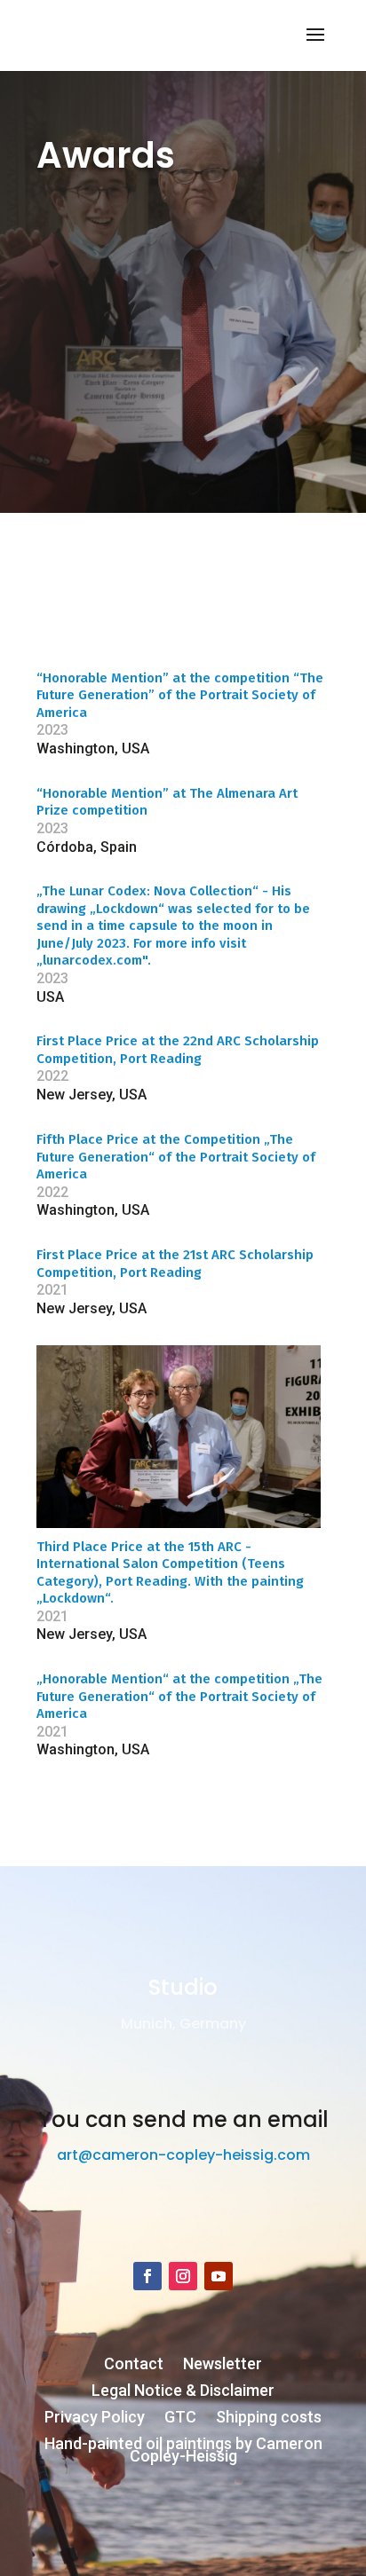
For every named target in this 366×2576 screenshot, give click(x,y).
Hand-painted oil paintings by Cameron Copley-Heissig (183, 2451)
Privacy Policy (95, 2418)
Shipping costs (269, 2418)
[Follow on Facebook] (147, 2276)
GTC (180, 2418)
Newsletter (223, 2365)
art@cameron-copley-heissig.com (183, 2155)
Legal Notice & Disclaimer (183, 2392)
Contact (134, 2365)
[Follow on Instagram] (183, 2276)
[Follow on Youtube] (219, 2276)
